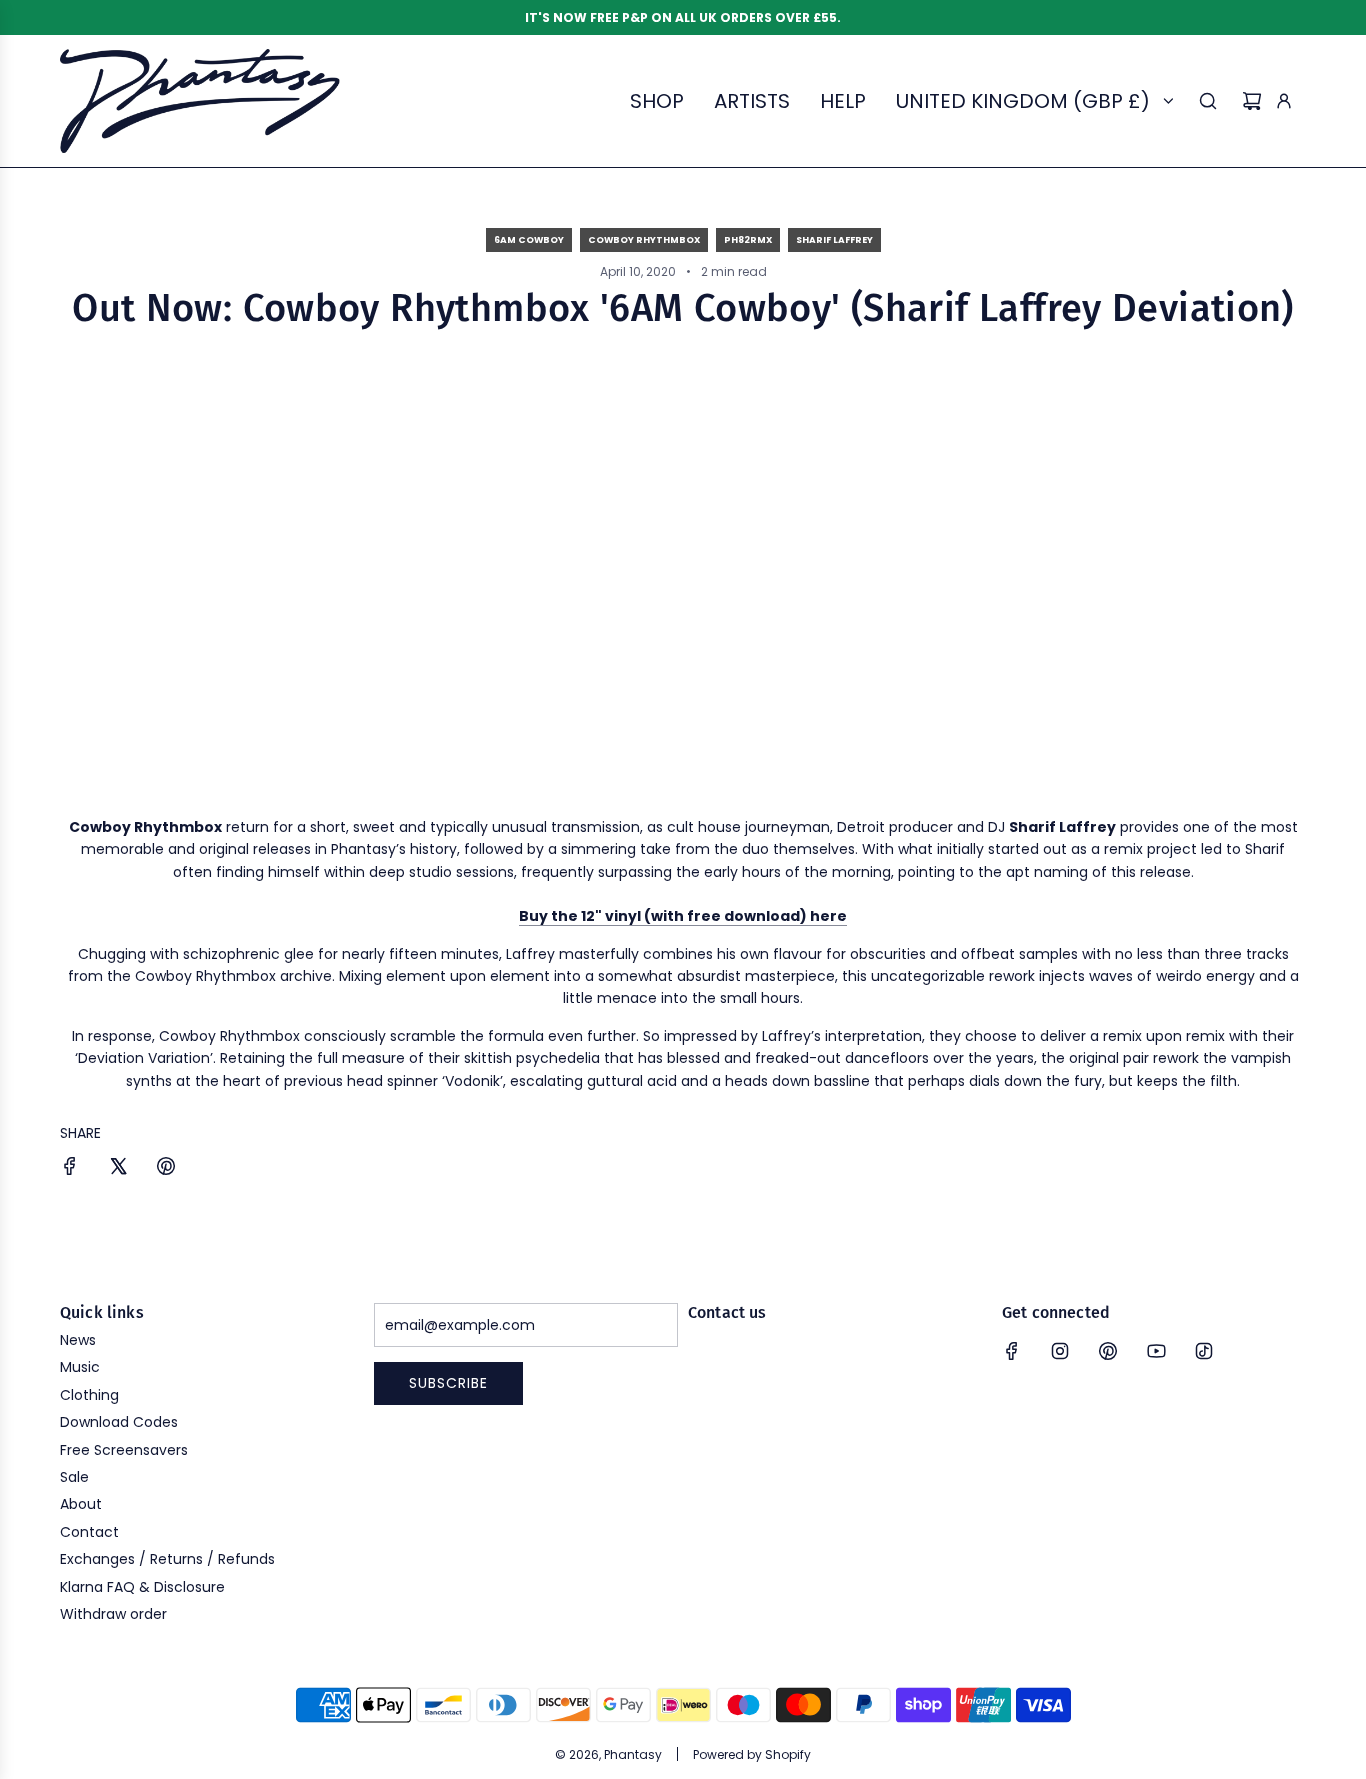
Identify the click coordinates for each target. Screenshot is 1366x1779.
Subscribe (448, 1383)
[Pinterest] (1108, 1351)
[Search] (1208, 101)
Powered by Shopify (752, 1754)
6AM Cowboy (529, 240)
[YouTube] (1156, 1351)
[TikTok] (1204, 1351)
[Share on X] (118, 1169)
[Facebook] (1012, 1351)
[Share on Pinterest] (166, 1169)
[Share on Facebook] (70, 1169)
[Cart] (1252, 101)
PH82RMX (748, 240)
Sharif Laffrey (834, 240)
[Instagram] (1060, 1351)
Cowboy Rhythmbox (644, 240)
